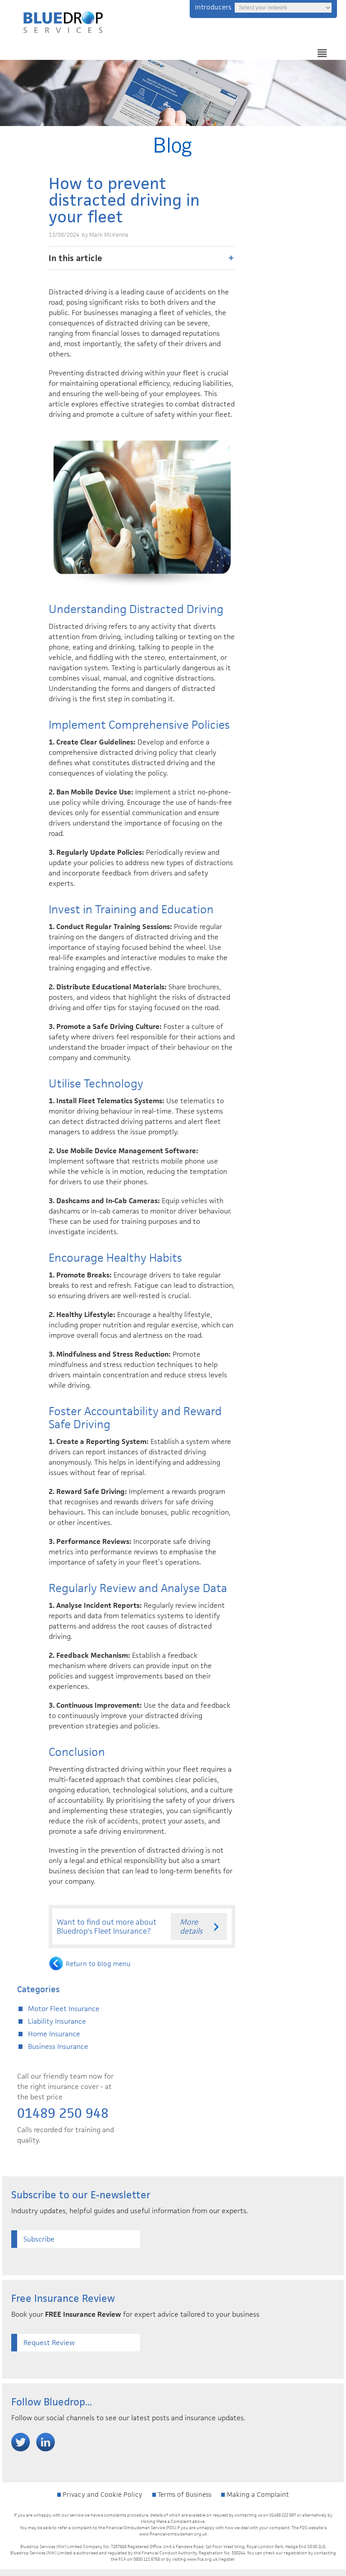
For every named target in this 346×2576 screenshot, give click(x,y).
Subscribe (39, 2239)
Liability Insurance (57, 2021)
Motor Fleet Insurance (64, 2009)
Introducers (213, 7)
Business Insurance (58, 2046)
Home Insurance (54, 2034)
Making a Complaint (257, 2494)
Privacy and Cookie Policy (102, 2494)
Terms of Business (184, 2494)
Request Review (49, 2343)
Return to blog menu (98, 1964)
